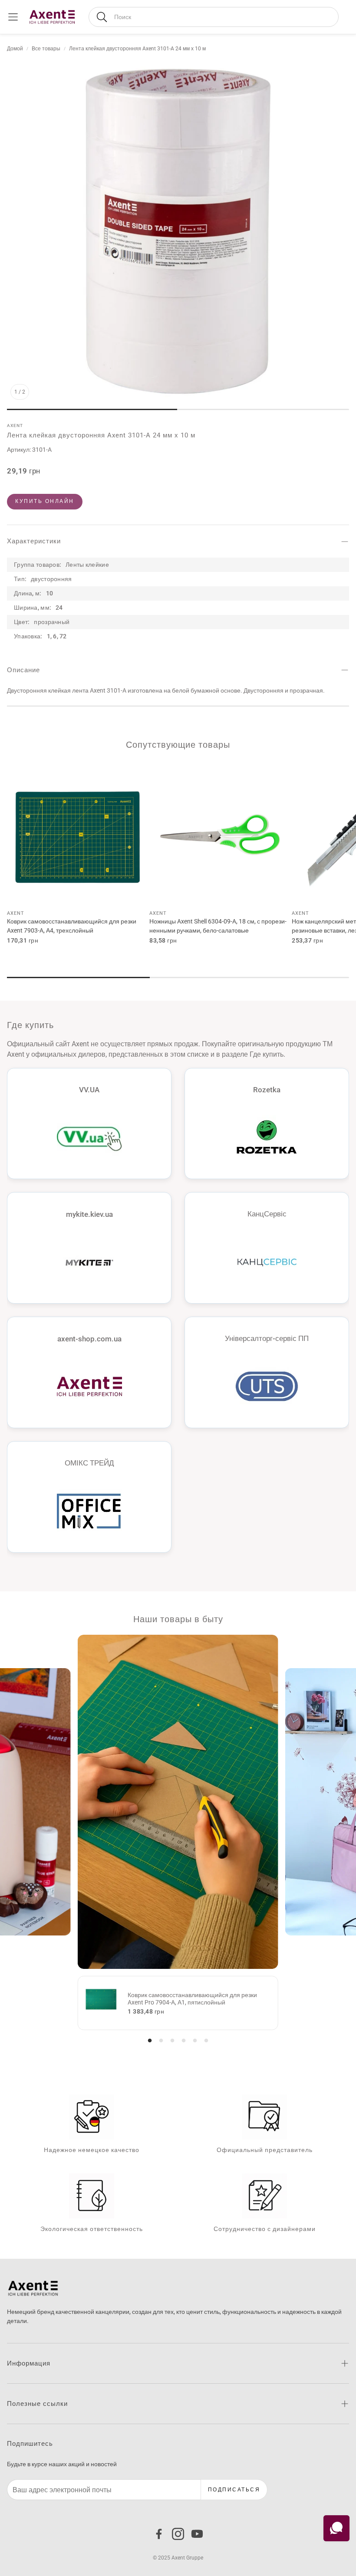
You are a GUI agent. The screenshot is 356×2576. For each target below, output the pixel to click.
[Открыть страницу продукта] (78, 834)
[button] (214, 17)
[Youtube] (197, 2534)
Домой (15, 49)
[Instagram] (178, 2534)
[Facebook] (159, 2534)
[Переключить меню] (13, 17)
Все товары (46, 49)
